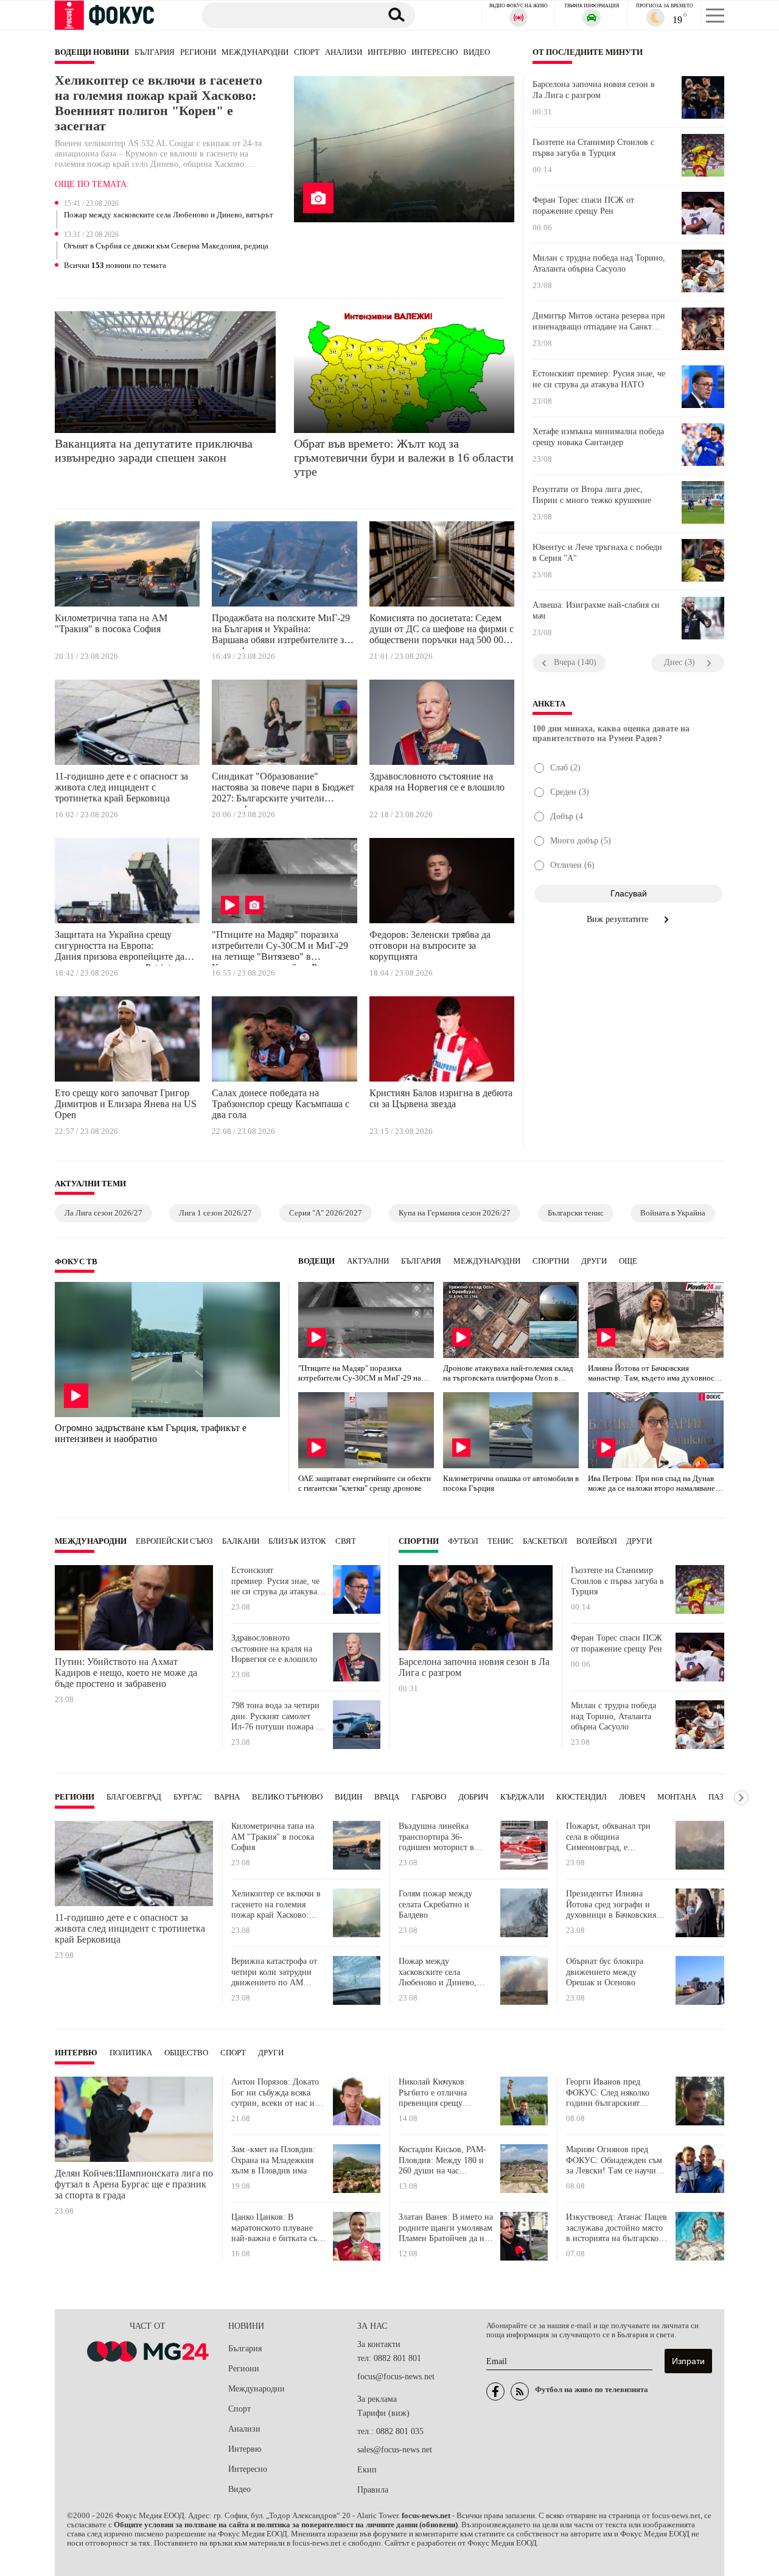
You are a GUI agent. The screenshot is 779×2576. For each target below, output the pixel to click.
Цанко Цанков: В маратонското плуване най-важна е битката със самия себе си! (276, 2228)
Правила (373, 2490)
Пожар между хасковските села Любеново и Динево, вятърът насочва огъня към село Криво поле (169, 216)
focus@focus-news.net (396, 2377)
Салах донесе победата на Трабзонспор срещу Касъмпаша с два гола (281, 1104)
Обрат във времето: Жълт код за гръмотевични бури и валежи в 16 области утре (404, 457)
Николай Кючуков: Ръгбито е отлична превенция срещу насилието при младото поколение (442, 2093)
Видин (348, 1797)
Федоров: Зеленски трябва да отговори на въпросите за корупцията (430, 945)
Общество (186, 2053)
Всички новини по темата (115, 266)
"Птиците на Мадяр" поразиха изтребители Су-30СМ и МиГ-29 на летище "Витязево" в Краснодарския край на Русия (280, 948)
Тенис (501, 1541)
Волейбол (597, 1541)
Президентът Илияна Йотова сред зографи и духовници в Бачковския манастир (611, 1905)
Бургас (188, 1797)
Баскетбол (545, 1541)
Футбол (463, 1541)
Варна (227, 1797)
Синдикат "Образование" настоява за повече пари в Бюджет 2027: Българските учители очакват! (283, 789)
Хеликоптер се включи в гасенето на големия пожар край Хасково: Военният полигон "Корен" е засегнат (159, 103)
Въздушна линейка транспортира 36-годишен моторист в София (436, 1837)
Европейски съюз (174, 1541)
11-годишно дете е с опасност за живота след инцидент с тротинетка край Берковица (121, 787)
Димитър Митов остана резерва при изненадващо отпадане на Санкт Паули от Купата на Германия (599, 322)
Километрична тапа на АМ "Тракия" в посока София (111, 623)
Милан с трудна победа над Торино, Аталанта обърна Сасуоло (599, 263)
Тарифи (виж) (383, 2413)
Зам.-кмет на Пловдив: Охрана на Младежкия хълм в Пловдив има (273, 2160)
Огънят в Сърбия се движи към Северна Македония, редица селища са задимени (166, 247)
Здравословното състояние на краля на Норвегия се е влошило (437, 782)
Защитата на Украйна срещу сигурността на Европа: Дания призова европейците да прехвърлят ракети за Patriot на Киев (120, 948)
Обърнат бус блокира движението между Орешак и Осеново (605, 1972)
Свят (346, 1541)
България (155, 52)
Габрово (429, 1797)
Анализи (344, 52)
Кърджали (522, 1797)
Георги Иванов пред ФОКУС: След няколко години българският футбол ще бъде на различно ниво (608, 2093)
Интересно (435, 52)
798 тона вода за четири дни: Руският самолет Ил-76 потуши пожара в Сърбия (276, 1716)
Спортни (551, 1261)
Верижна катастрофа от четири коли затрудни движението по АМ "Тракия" (274, 1972)
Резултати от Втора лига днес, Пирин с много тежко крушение (592, 495)
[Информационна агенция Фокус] (495, 2391)
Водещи (316, 1261)
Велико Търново (287, 1797)
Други (594, 1261)
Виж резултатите (619, 919)
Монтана (677, 1797)
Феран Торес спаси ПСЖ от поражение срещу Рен (583, 206)
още (628, 1261)
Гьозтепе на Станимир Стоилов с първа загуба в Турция (593, 148)
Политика (131, 2053)
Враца (387, 1797)
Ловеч (632, 1797)
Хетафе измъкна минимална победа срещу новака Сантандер (598, 437)
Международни (255, 52)
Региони (198, 52)
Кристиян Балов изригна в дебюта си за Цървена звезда (441, 1098)
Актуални (368, 1261)
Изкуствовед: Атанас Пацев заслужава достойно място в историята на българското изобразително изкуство (617, 2228)
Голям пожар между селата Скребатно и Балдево (435, 1904)
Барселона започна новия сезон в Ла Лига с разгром (594, 90)
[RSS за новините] (520, 2391)
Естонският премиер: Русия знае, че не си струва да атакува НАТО (599, 379)
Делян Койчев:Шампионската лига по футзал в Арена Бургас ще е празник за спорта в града (134, 2184)
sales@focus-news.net (395, 2450)
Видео (477, 52)
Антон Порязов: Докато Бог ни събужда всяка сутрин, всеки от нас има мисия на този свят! (278, 2093)
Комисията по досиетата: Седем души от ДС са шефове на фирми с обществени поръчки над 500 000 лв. (442, 631)
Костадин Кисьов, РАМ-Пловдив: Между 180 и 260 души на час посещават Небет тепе (442, 2160)
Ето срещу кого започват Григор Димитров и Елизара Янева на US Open (126, 1104)
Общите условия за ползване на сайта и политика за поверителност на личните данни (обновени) (286, 2525)
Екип (367, 2470)
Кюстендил (582, 1797)
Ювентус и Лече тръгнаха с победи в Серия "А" (597, 553)
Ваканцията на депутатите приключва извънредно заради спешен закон (154, 450)
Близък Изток (297, 1541)
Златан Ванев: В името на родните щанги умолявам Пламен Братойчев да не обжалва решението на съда (446, 2228)
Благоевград (134, 1797)
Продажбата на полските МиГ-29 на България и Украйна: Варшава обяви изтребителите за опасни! (281, 631)
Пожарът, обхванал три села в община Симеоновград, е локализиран (608, 1837)
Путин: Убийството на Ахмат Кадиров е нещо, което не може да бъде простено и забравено (126, 1673)
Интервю (387, 52)
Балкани (241, 1541)
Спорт (307, 52)
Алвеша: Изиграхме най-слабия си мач (596, 611)
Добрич (473, 1797)
